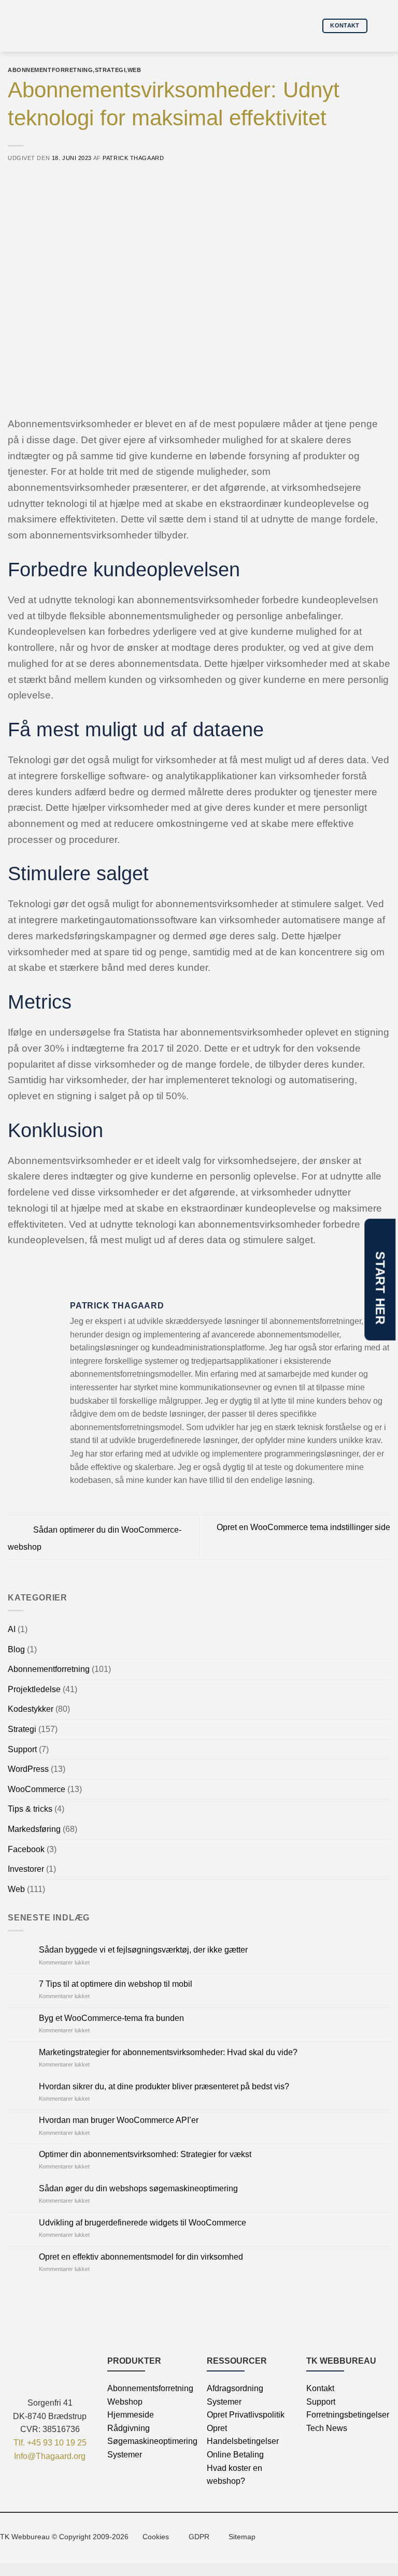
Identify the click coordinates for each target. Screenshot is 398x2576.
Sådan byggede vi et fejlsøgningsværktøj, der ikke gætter (143, 1950)
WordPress (28, 1769)
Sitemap (242, 2537)
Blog (16, 1649)
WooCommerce (37, 1789)
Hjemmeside (131, 2415)
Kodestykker (31, 1709)
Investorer (26, 1869)
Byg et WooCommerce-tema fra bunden (111, 2018)
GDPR (199, 2537)
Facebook (26, 1849)
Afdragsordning (235, 2388)
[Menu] (382, 26)
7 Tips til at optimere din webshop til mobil (116, 1984)
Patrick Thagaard (133, 158)
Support (22, 1749)
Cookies (156, 2537)
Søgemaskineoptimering (152, 2441)
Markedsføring (34, 1829)
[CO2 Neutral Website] (310, 2536)
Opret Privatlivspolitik (246, 2415)
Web (16, 1889)
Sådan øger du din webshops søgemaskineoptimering (138, 2188)
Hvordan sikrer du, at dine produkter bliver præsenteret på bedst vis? (164, 2086)
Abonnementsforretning (150, 2388)
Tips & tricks (30, 1809)
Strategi (22, 1729)
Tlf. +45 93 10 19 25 (50, 2443)
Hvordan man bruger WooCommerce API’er (119, 2120)
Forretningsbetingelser (348, 2415)
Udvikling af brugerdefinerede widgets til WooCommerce (143, 2223)
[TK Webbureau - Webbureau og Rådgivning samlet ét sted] (53, 26)
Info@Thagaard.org (50, 2456)
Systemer (125, 2455)
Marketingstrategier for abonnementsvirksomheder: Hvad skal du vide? (168, 2052)
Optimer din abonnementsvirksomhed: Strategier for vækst (145, 2154)
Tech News (327, 2428)
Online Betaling (235, 2455)
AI (12, 1629)
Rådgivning (129, 2428)
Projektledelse (34, 1689)
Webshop (125, 2402)
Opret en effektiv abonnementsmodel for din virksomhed (141, 2257)
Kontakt (320, 2388)
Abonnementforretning (49, 1669)
